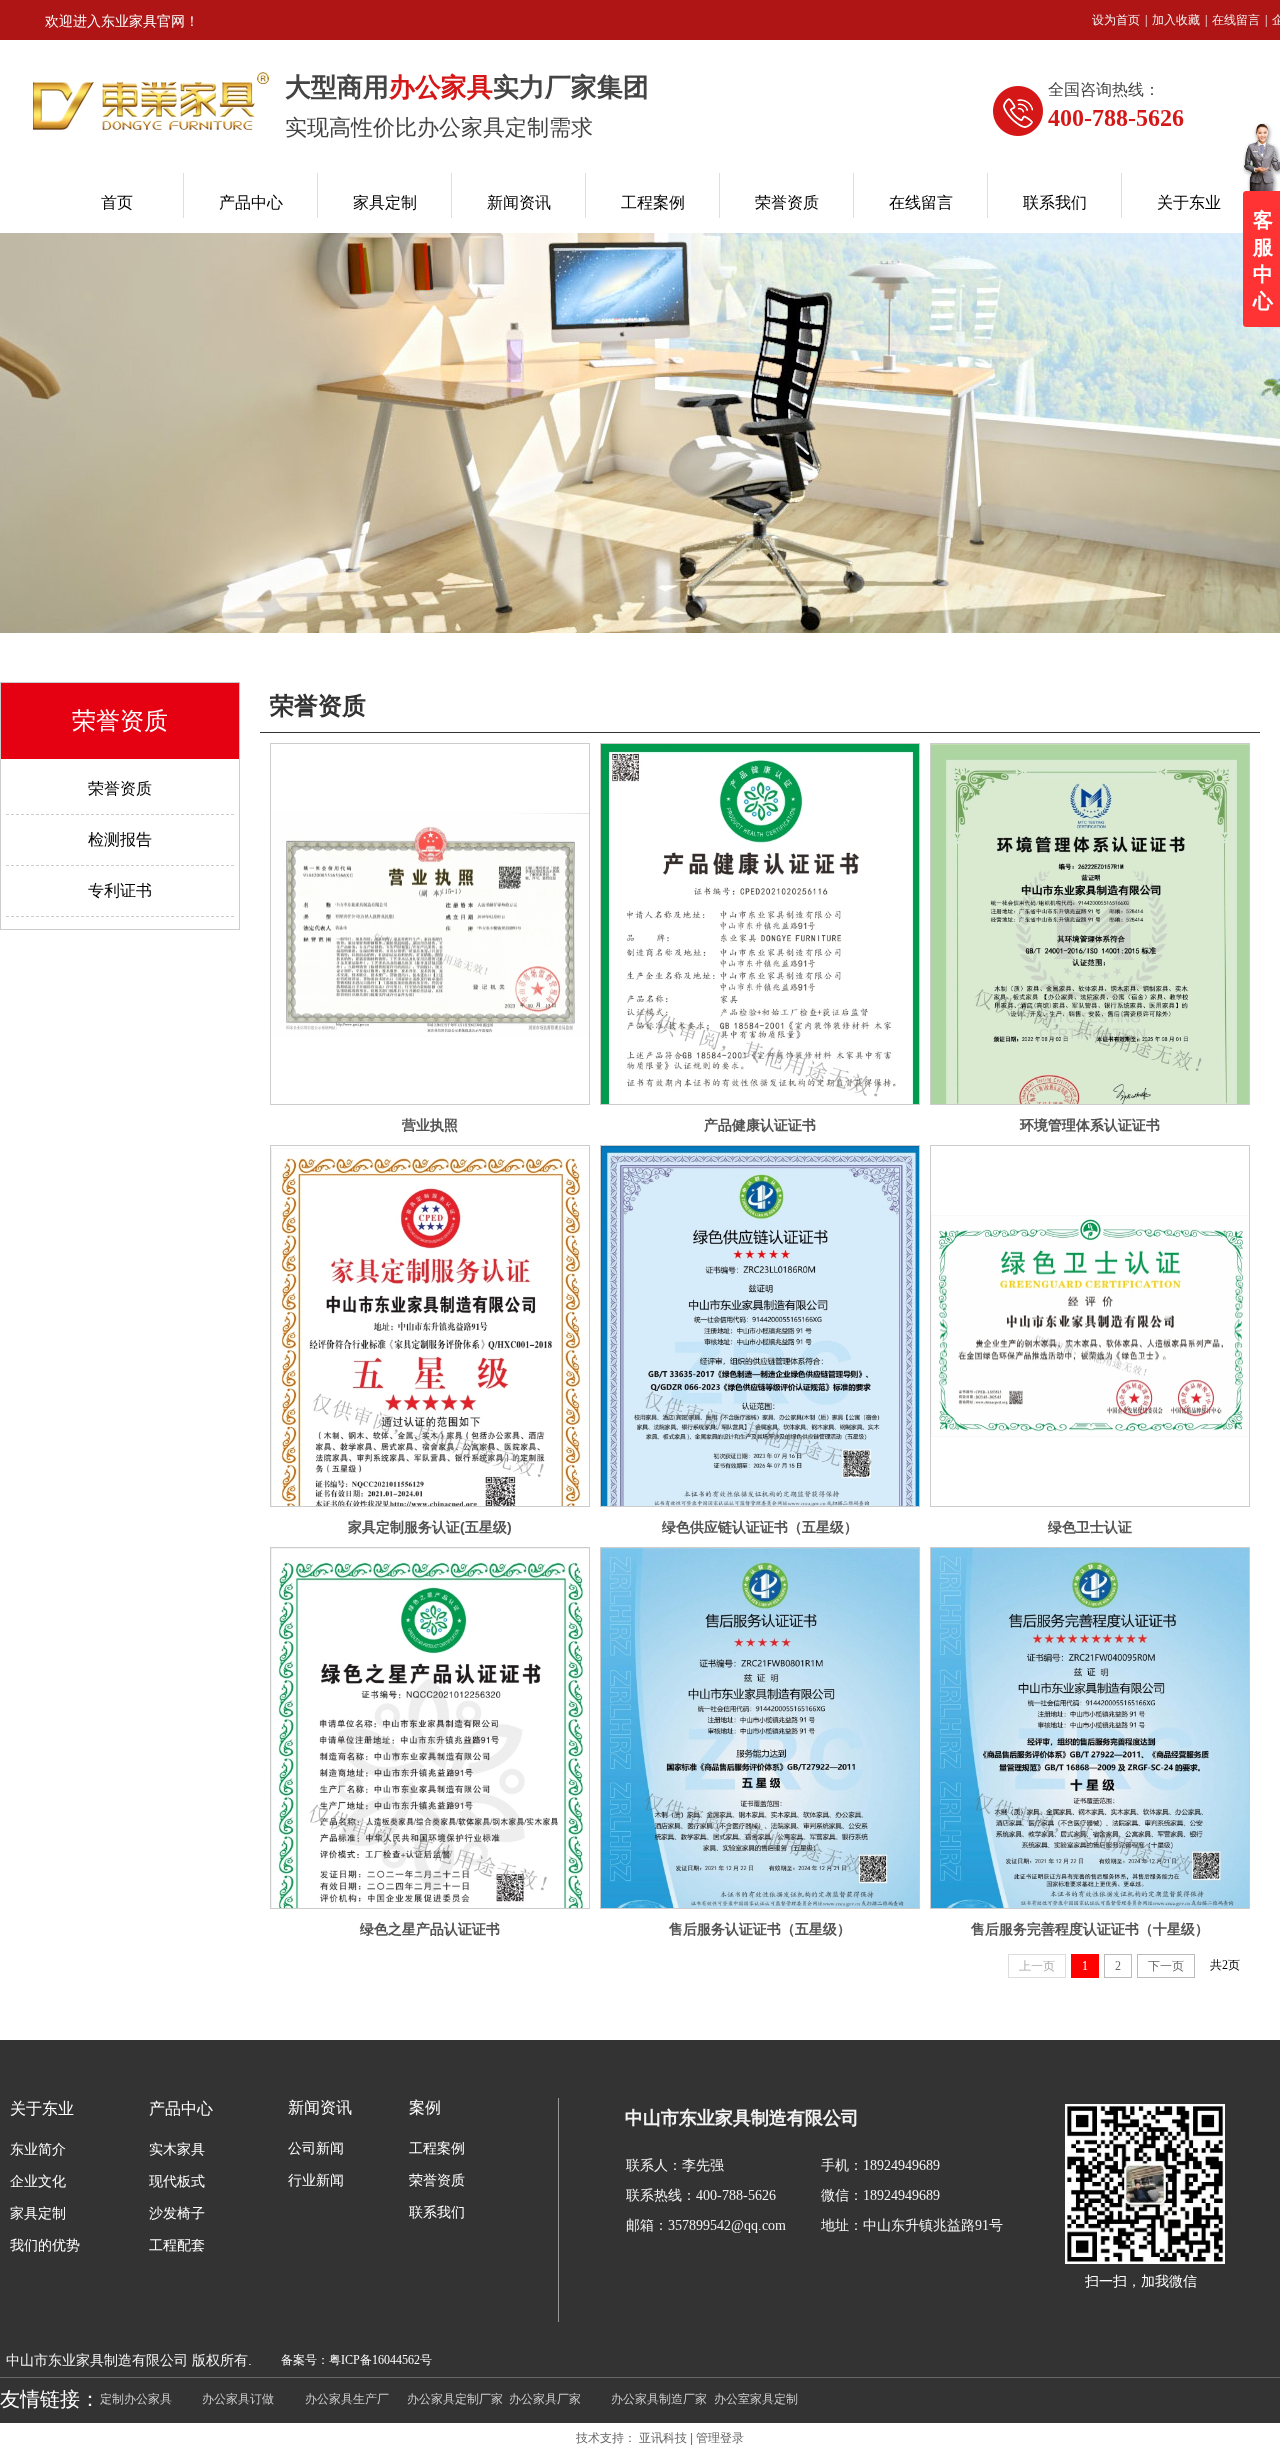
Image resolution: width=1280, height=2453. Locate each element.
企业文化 (38, 2181)
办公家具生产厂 (347, 2399)
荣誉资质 (318, 706)
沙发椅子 (177, 2213)
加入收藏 (1176, 20)
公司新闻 (316, 2148)
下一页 (1166, 1966)
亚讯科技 (663, 2438)
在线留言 (1236, 20)
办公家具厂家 (545, 2399)
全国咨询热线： (1104, 89)
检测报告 (120, 839)
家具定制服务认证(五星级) (430, 1527)
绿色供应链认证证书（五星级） (760, 1527)
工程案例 (437, 2148)
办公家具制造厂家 (659, 2399)
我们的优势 (45, 2245)
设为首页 (1116, 20)
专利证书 (120, 890)
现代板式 (177, 2181)
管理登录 (720, 2438)
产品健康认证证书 (760, 1125)
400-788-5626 (1116, 118)
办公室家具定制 (756, 2399)
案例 (425, 2107)
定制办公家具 (136, 2399)
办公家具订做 (238, 2399)
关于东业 (42, 2108)
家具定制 (38, 2213)
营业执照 (430, 1125)
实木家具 (177, 2149)
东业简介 (38, 2149)
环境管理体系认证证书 (1090, 1125)
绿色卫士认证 (1090, 1527)
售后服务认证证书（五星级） (760, 1929)
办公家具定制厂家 (455, 2399)
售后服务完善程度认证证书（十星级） (1090, 1929)
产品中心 (181, 2108)
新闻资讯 (320, 2107)
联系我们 (437, 2212)
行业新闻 (316, 2180)
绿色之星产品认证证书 (430, 1929)
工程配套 (177, 2245)
